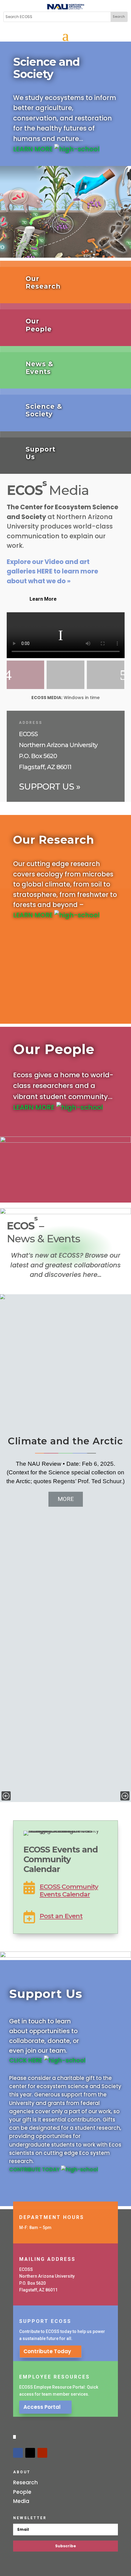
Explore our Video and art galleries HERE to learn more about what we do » (52, 571)
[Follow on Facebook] (18, 2453)
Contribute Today (47, 2351)
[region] (65, 1548)
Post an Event (61, 1916)
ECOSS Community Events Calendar (69, 1890)
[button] (6, 1796)
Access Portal (42, 2407)
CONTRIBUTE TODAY (35, 2169)
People (22, 2492)
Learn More (43, 599)
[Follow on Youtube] (42, 2453)
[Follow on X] (30, 2453)
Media (21, 2501)
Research (25, 2482)
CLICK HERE (27, 2060)
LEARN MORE (34, 149)
